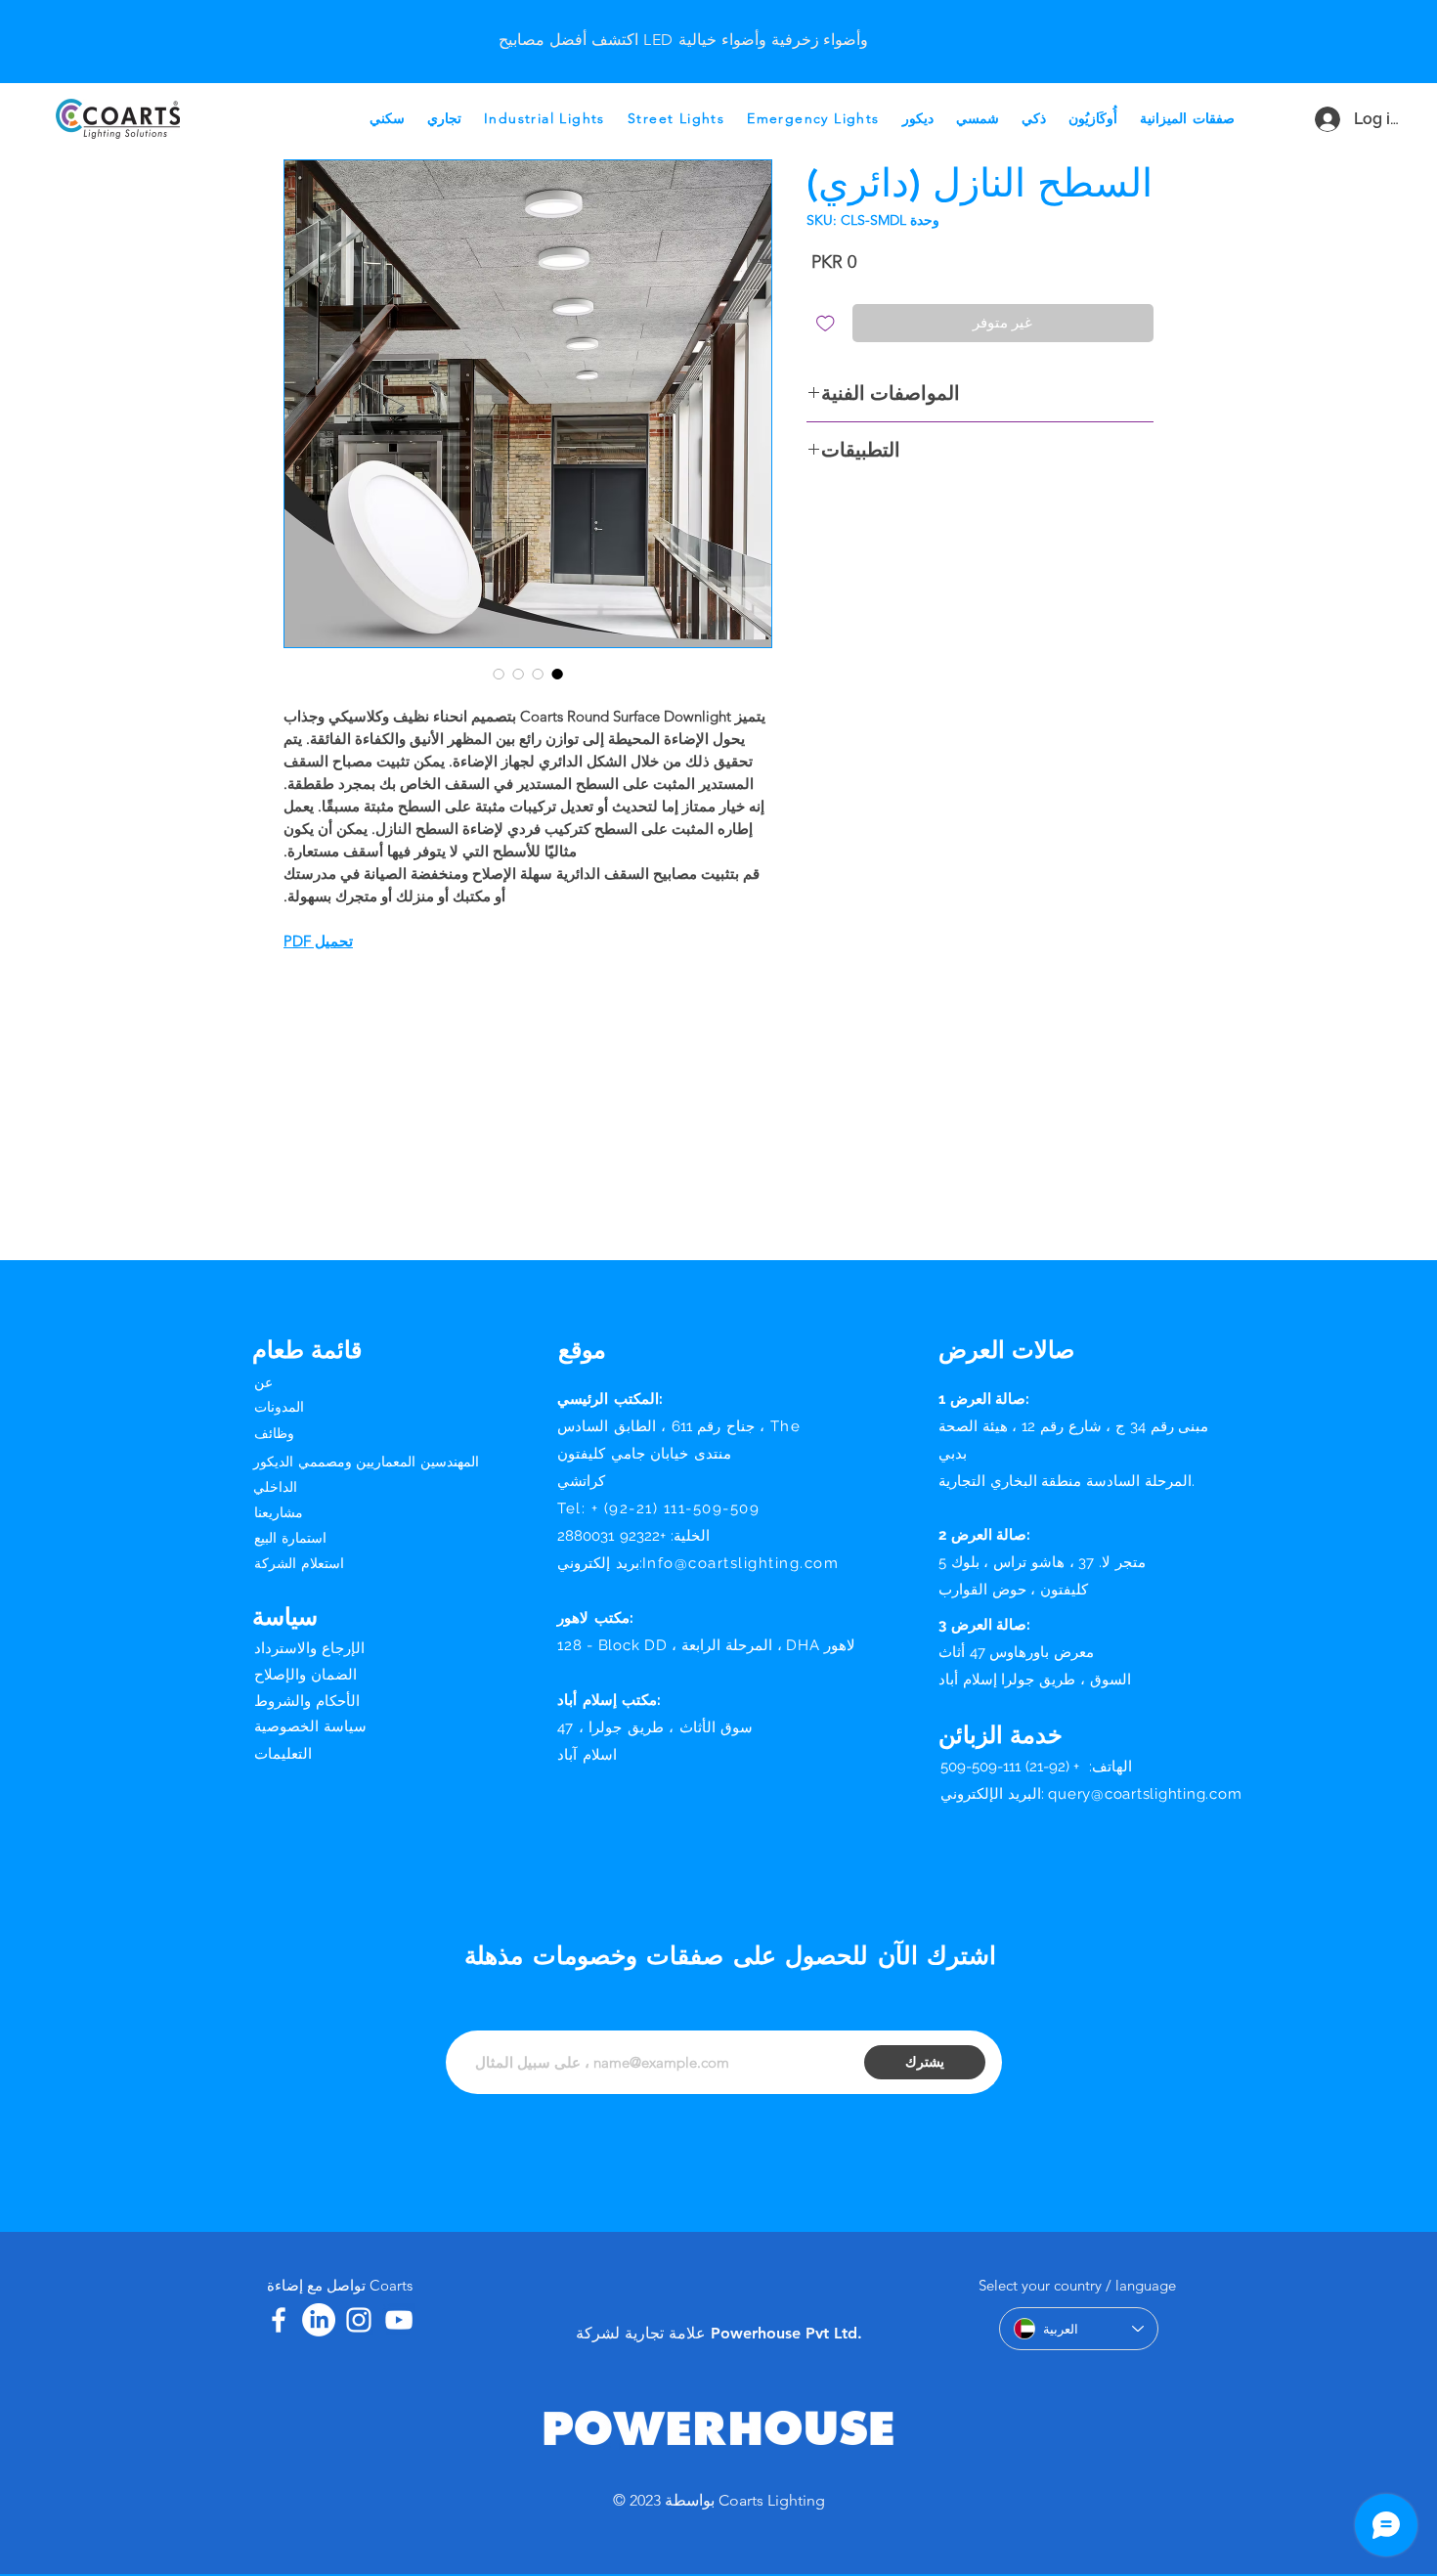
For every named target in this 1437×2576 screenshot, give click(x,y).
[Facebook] (279, 2320)
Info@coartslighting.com (741, 1563)
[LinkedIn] (319, 2320)
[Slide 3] (659, 23)
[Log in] (1319, 119)
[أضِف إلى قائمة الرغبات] (826, 323)
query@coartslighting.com (1145, 1794)
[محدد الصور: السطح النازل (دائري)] (557, 674)
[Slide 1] (683, 23)
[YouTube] (399, 2320)
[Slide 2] (708, 23)
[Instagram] (359, 2320)
